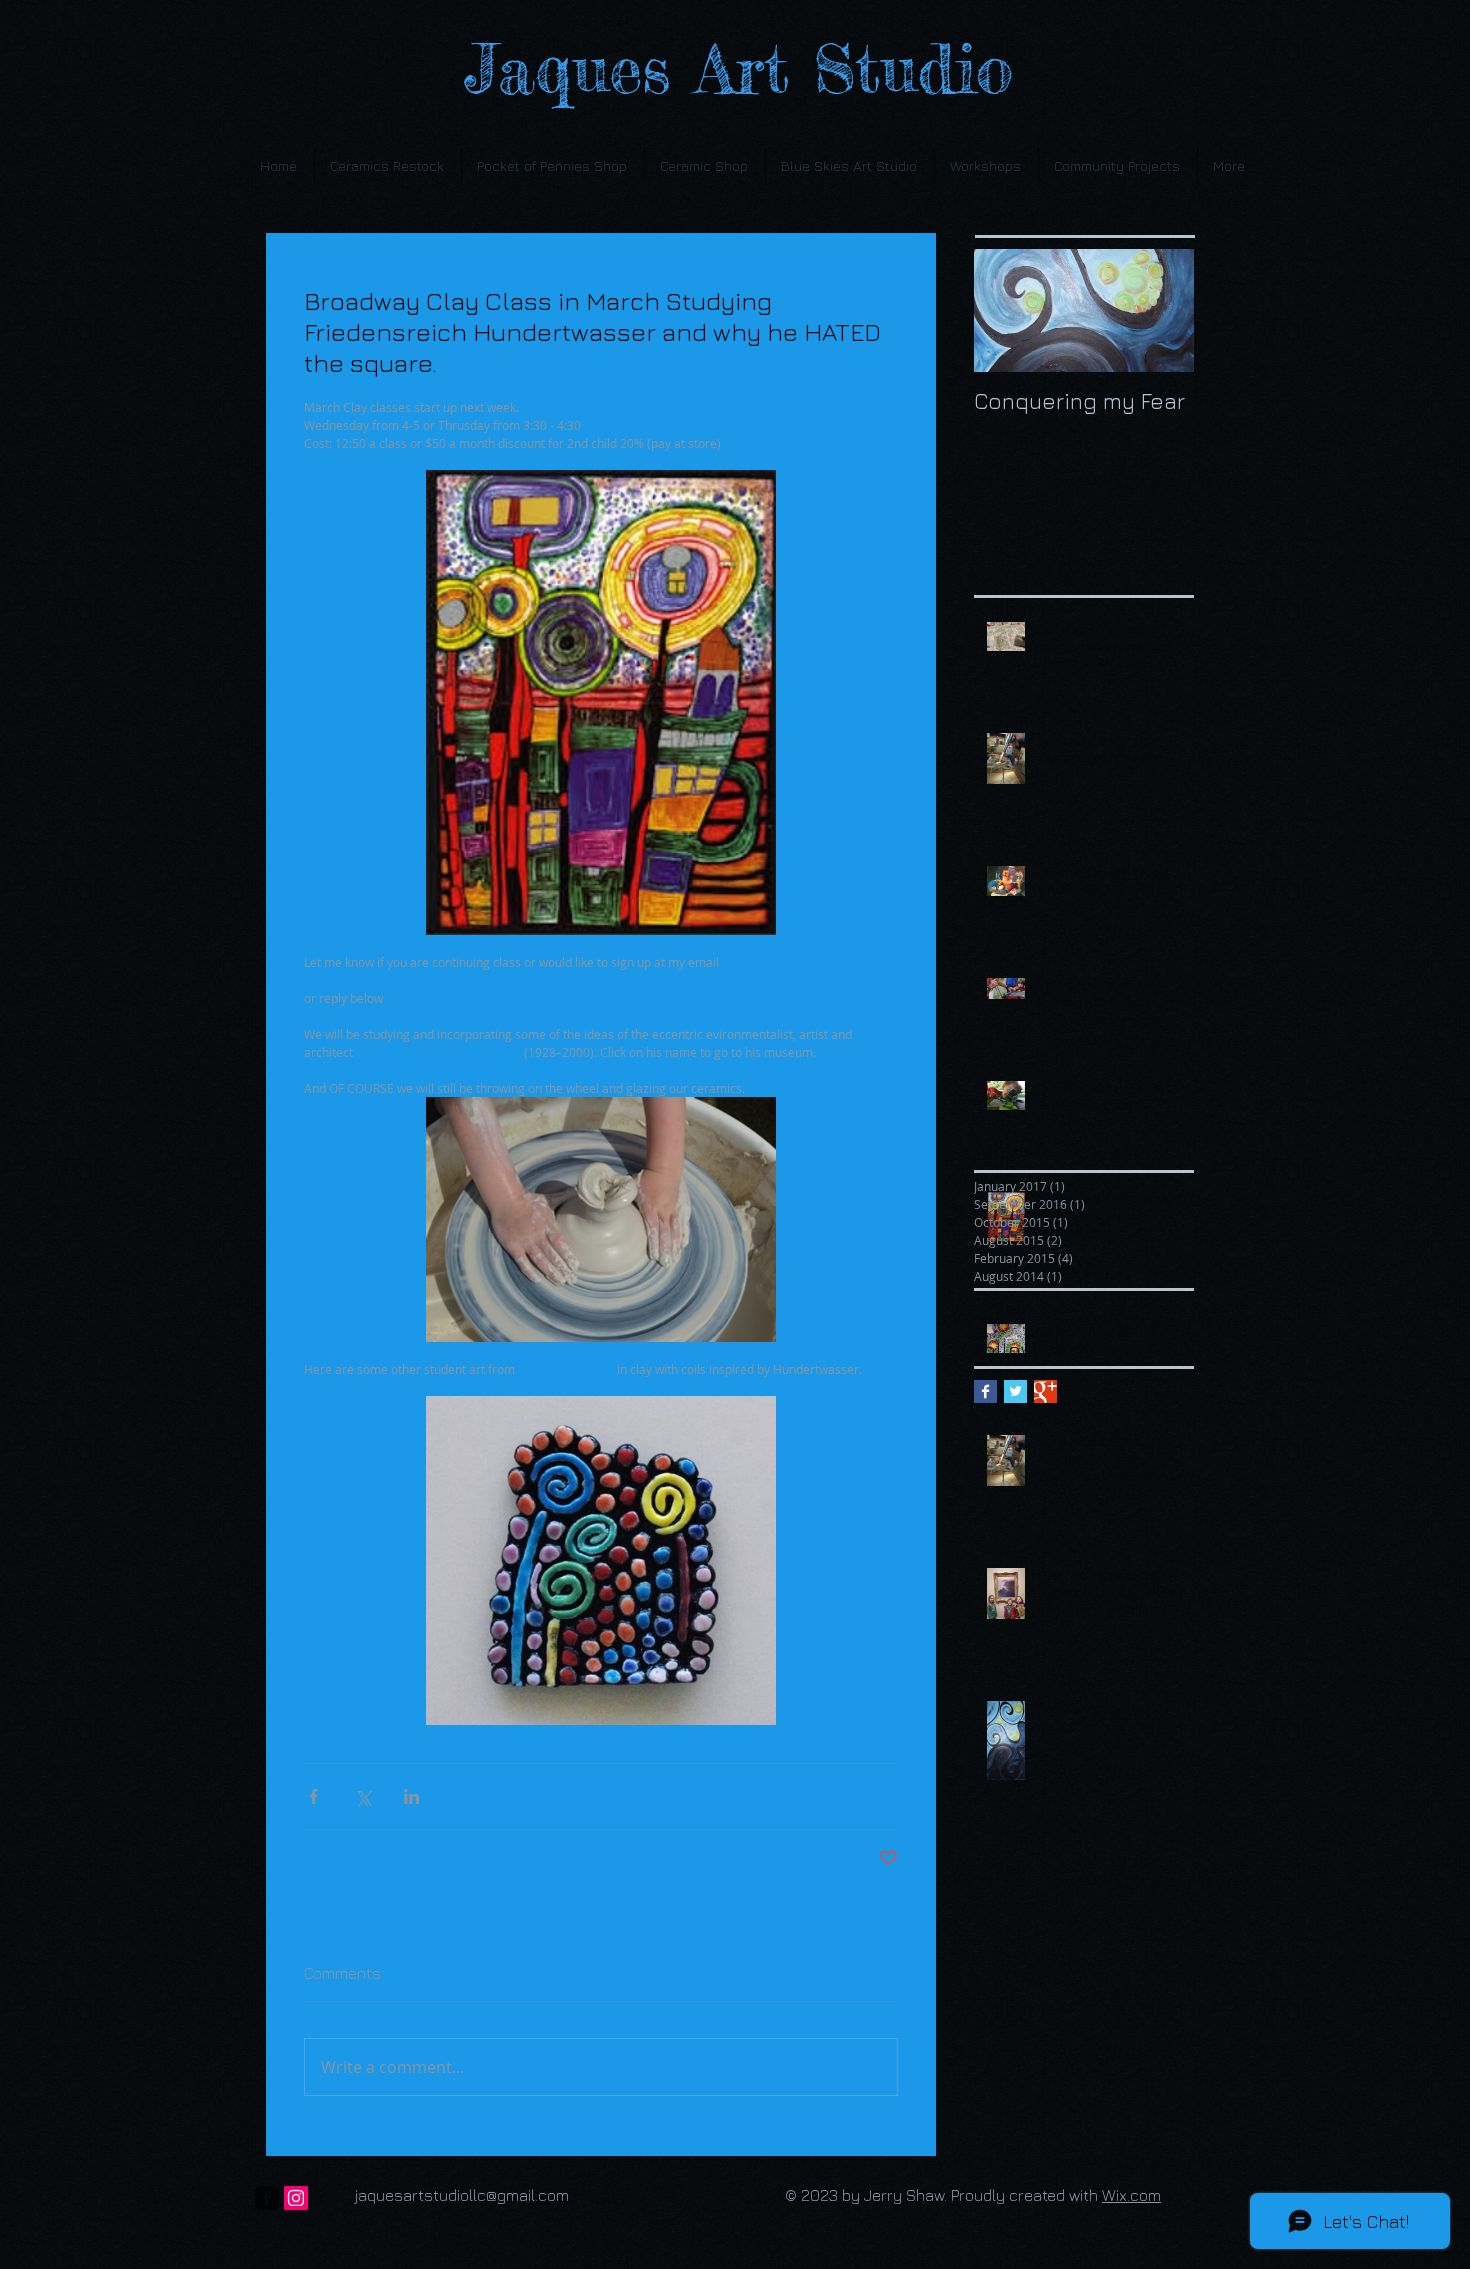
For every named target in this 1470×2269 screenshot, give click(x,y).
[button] (986, 165)
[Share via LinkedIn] (411, 1796)
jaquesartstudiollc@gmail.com (462, 2195)
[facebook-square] (267, 2198)
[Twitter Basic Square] (1015, 1391)
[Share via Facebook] (313, 1796)
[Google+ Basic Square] (1045, 1391)
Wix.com (1131, 2195)
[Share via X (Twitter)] (362, 1796)
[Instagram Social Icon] (296, 2198)
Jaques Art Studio (702, 69)
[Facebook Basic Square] (985, 1391)
